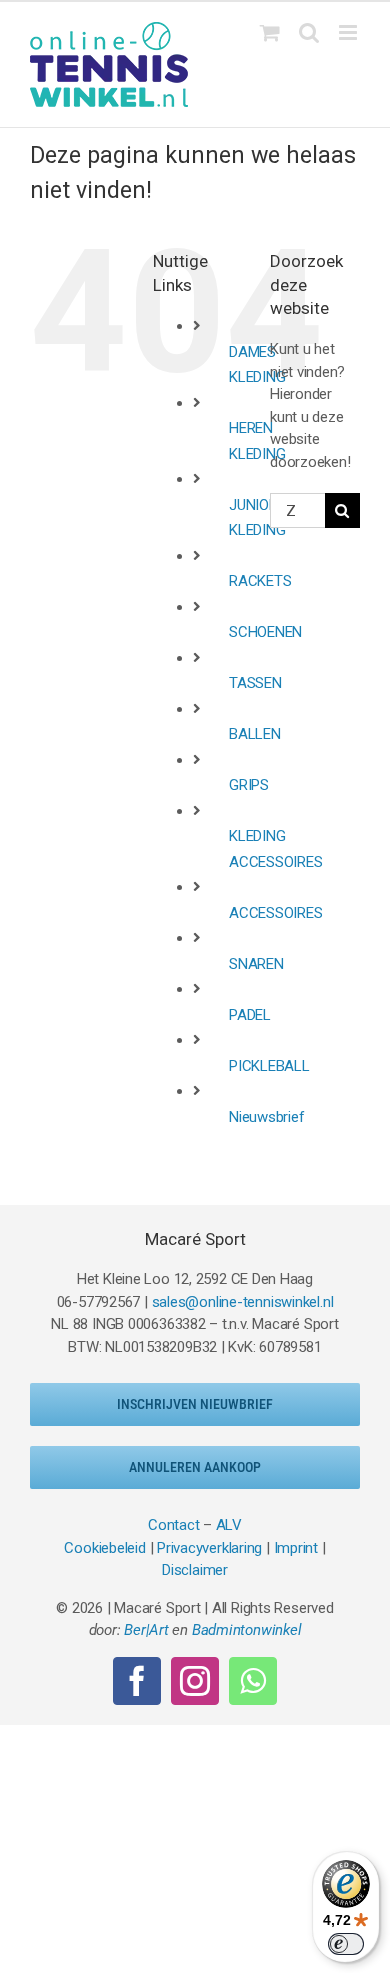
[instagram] (195, 1681)
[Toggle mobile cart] (270, 32)
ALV (229, 1525)
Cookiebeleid (104, 1548)
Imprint (296, 1548)
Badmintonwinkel (247, 1630)
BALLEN (255, 734)
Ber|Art (146, 1630)
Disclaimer (195, 1570)
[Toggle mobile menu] (349, 32)
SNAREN (256, 964)
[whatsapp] (253, 1681)
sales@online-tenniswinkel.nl (243, 1302)
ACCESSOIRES (276, 913)
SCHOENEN (265, 632)
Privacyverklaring (209, 1548)
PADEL (250, 1015)
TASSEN (255, 683)
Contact (173, 1525)
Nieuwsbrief (267, 1117)
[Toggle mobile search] (309, 32)
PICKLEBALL (269, 1066)
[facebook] (137, 1681)
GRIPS (249, 785)
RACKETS (260, 581)
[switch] (346, 1944)
